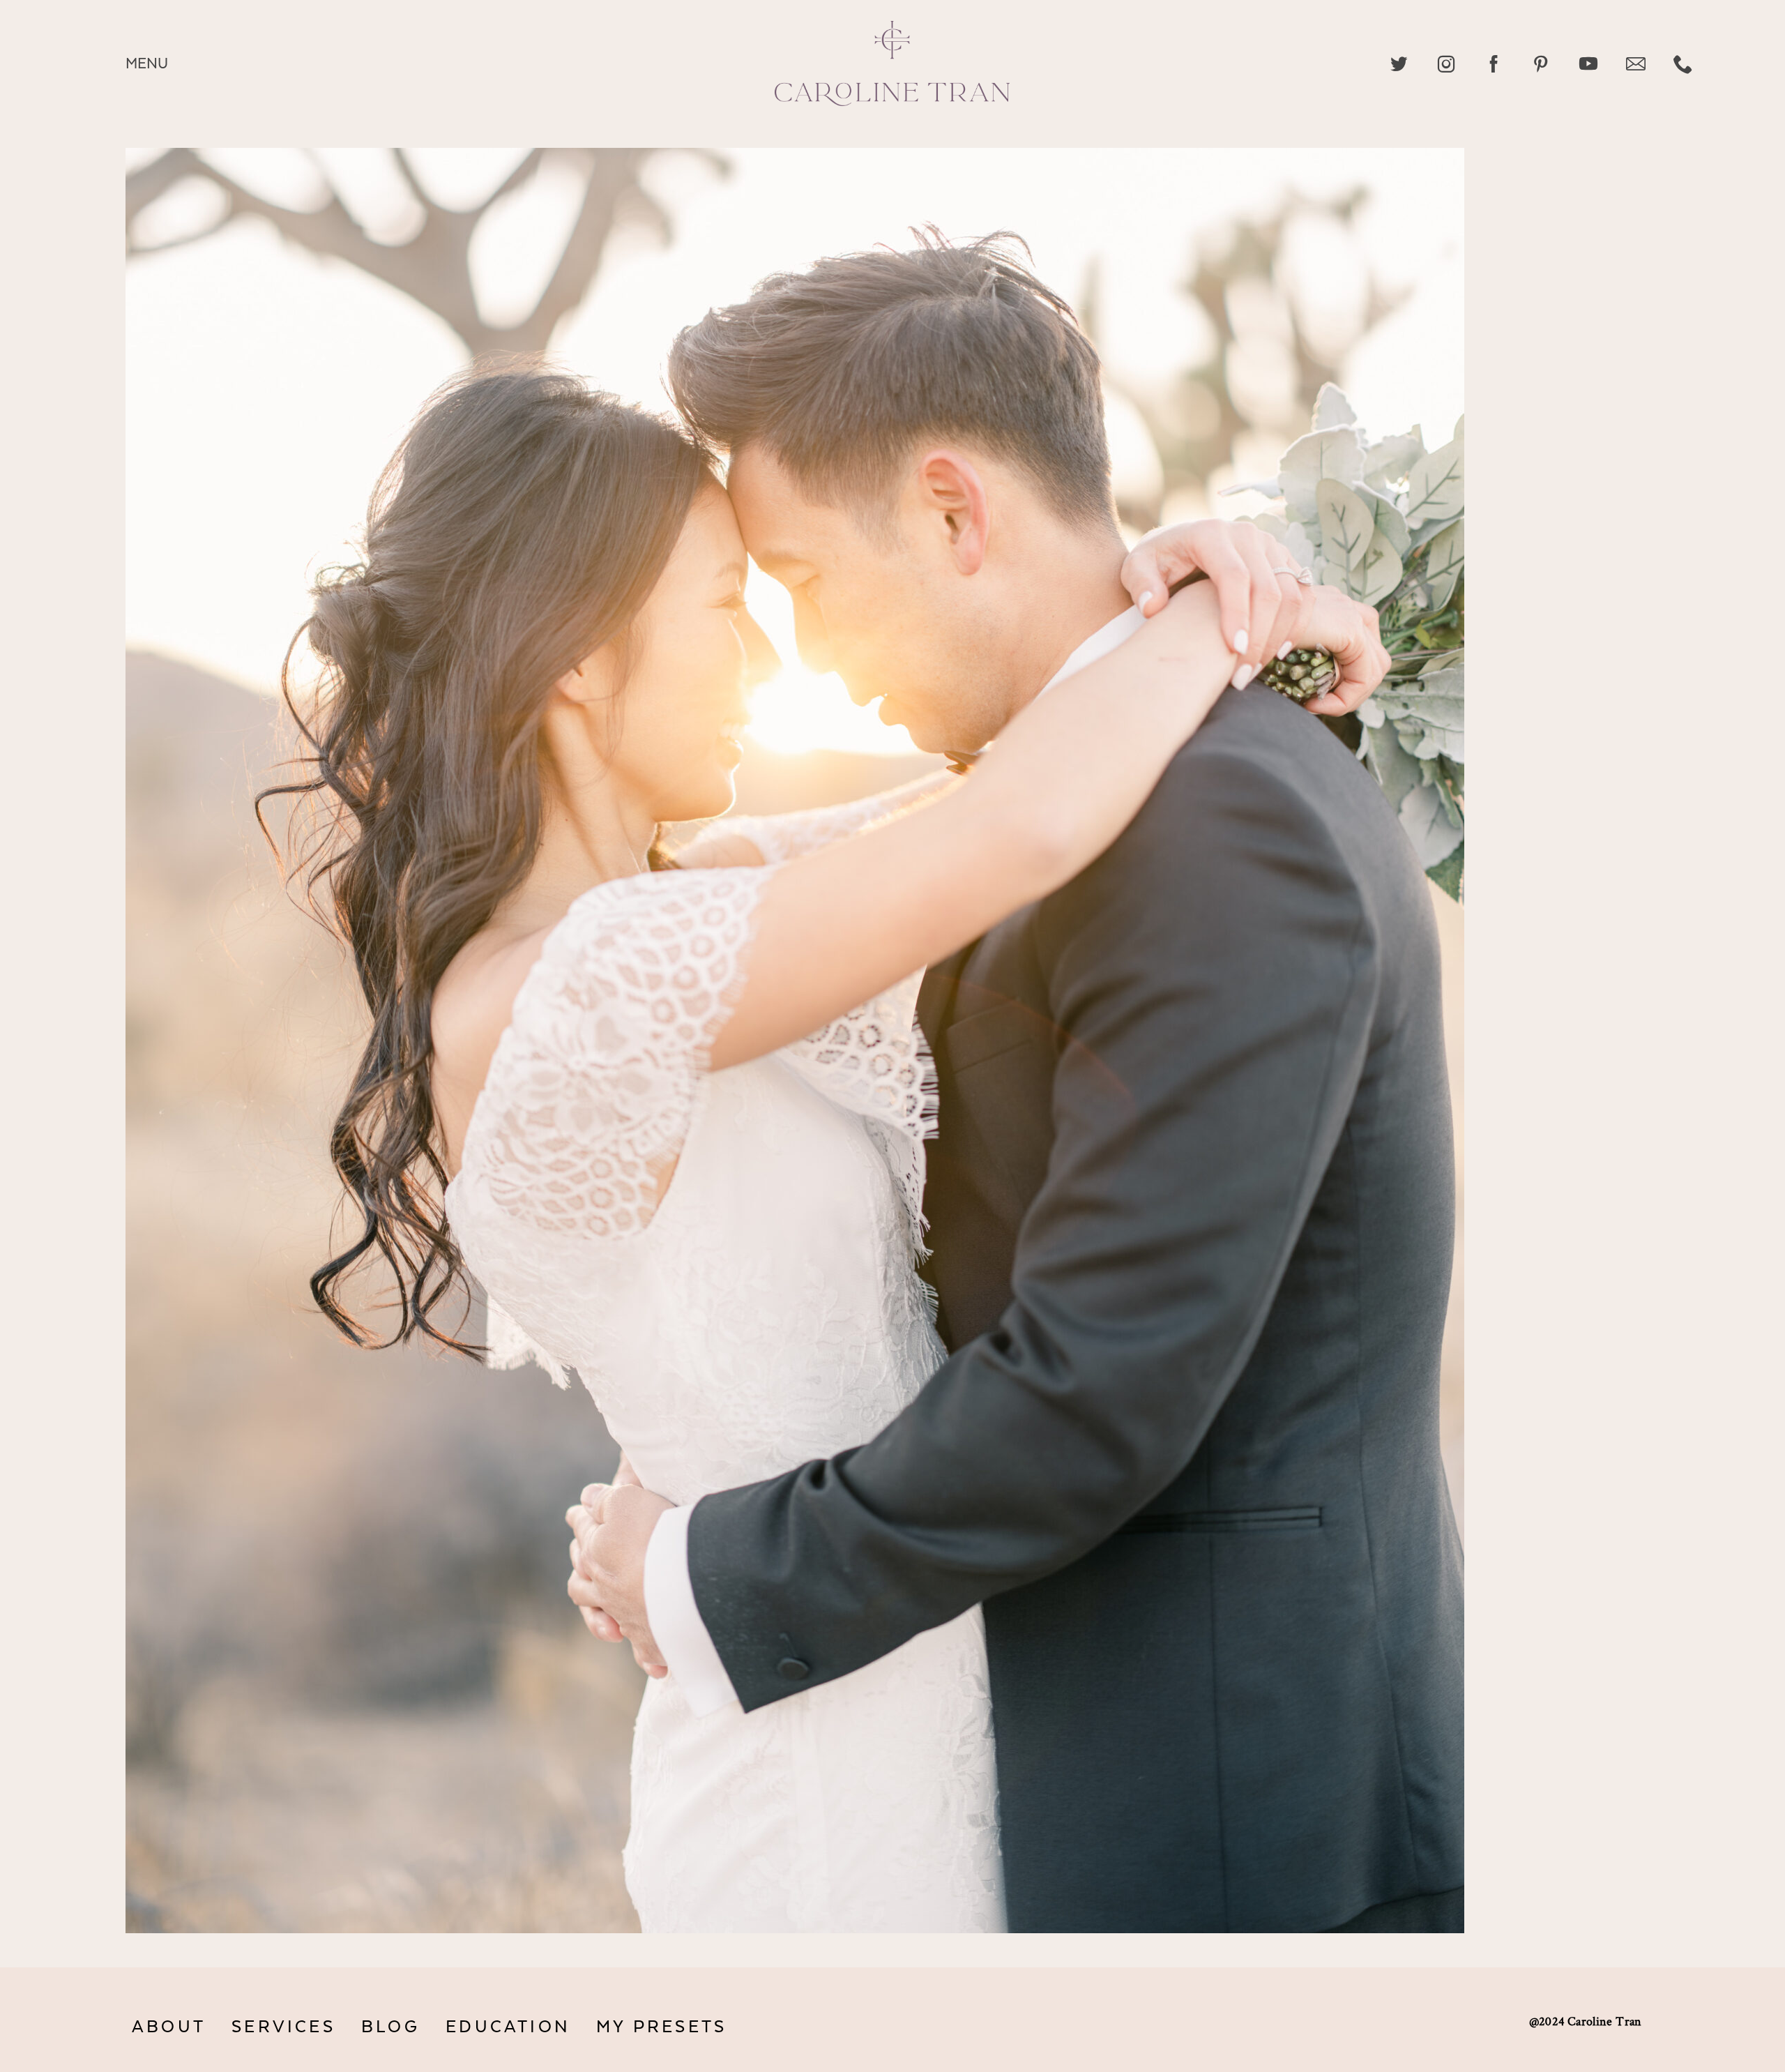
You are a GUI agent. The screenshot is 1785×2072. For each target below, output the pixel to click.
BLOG (390, 2027)
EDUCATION (508, 2027)
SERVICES (283, 2027)
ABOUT (169, 2027)
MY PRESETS (661, 2027)
